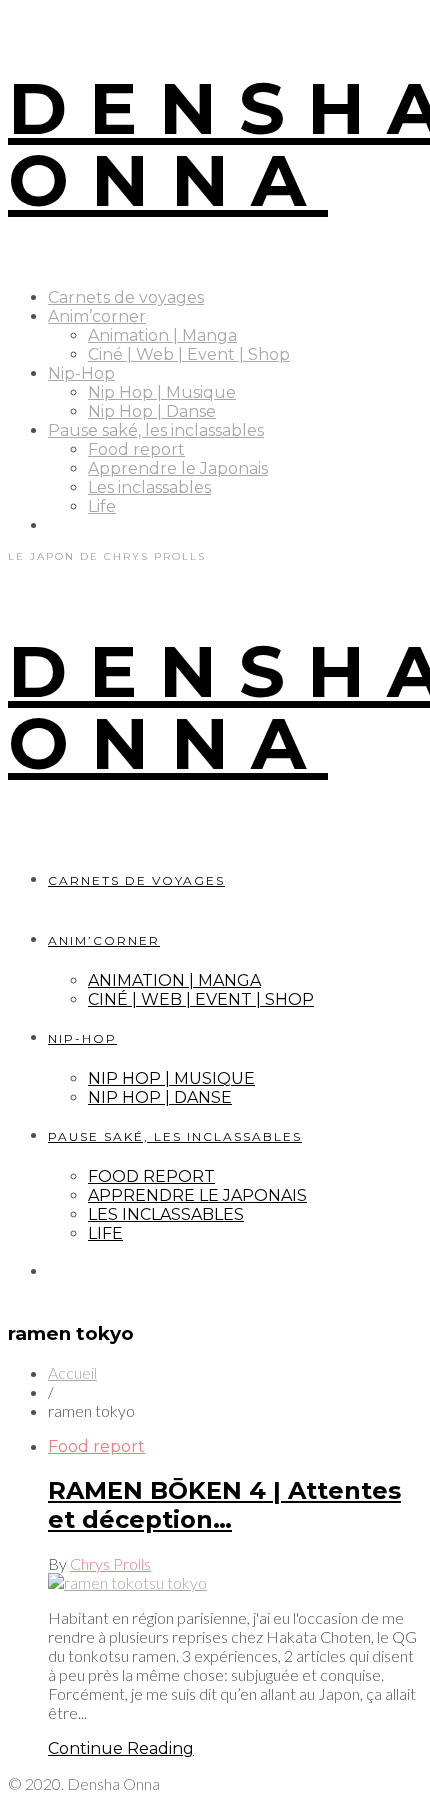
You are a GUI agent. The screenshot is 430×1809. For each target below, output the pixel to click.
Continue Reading (121, 1748)
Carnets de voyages (126, 297)
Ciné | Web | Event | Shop (189, 354)
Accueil (72, 1372)
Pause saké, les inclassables (156, 430)
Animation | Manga (162, 335)
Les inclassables (149, 487)
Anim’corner (97, 316)
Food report (136, 449)
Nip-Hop (81, 373)
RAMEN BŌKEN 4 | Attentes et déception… (224, 1505)
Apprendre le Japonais (178, 468)
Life (102, 506)
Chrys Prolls (110, 1563)
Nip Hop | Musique (162, 392)
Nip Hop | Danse (152, 411)
